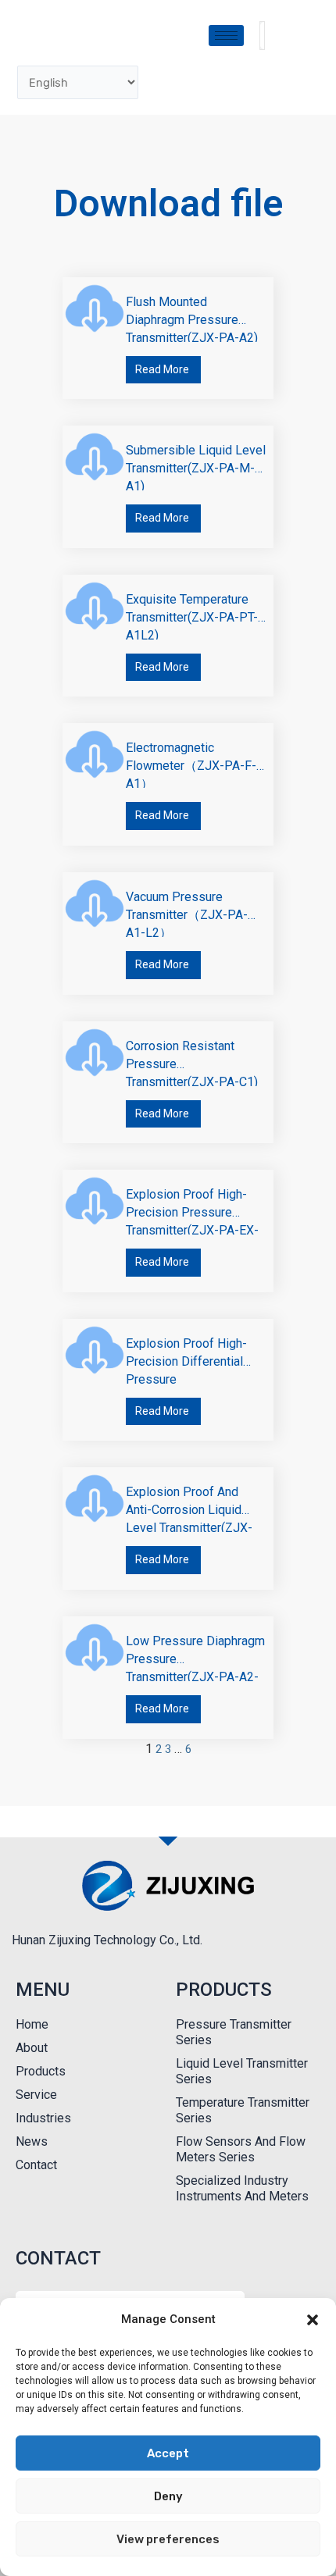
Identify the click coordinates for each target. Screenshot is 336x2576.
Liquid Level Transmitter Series (242, 2071)
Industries (43, 2118)
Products (41, 2071)
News (32, 2141)
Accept (168, 2453)
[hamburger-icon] (226, 36)
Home (32, 2024)
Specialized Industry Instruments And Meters (242, 2188)
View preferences (168, 2539)
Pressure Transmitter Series (234, 2032)
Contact (36, 2165)
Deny (168, 2496)
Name (32, 2290)
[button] (313, 2320)
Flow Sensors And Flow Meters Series (241, 2149)
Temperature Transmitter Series (243, 2110)
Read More (162, 369)
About (32, 2048)
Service (36, 2095)
